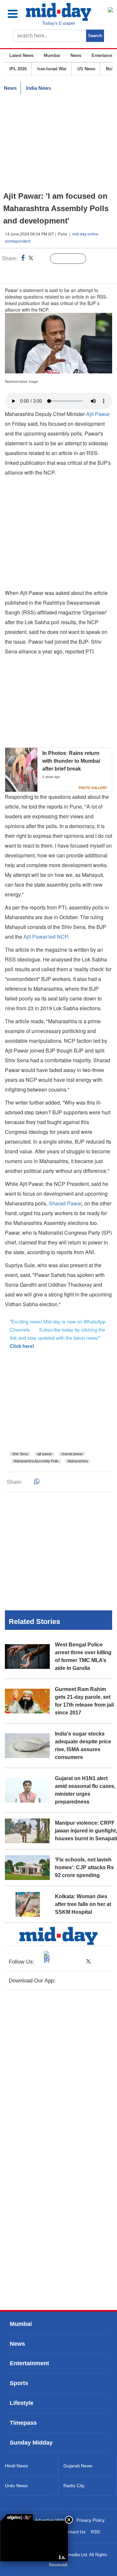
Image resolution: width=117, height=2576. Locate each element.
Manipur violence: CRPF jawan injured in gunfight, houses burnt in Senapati (86, 1831)
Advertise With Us (53, 2520)
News (76, 55)
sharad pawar (72, 1454)
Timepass (23, 2423)
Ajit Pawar (98, 414)
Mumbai (52, 55)
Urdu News (16, 2486)
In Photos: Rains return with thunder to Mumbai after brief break (71, 761)
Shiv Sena (20, 1454)
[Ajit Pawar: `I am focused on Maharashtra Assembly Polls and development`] (34, 2541)
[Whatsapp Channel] (51, 272)
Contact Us (74, 2532)
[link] (17, 2517)
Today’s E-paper (59, 23)
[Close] (69, 2520)
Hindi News (16, 2466)
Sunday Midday (31, 2443)
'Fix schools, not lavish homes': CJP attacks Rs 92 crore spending (84, 1867)
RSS (95, 2532)
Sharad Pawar (65, 1203)
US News (86, 69)
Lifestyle (22, 2403)
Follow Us (73, 259)
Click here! (22, 1346)
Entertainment (29, 2363)
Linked (42, 259)
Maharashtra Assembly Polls (36, 1461)
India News (39, 88)
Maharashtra (78, 1461)
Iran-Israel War (52, 69)
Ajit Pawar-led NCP (45, 937)
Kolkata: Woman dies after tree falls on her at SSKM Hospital (83, 1904)
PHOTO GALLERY (93, 788)
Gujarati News (78, 2466)
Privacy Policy (91, 2520)
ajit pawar (45, 1454)
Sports (19, 2383)
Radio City (74, 2486)
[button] (17, 14)
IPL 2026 (18, 69)
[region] (58, 143)
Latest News (21, 55)
